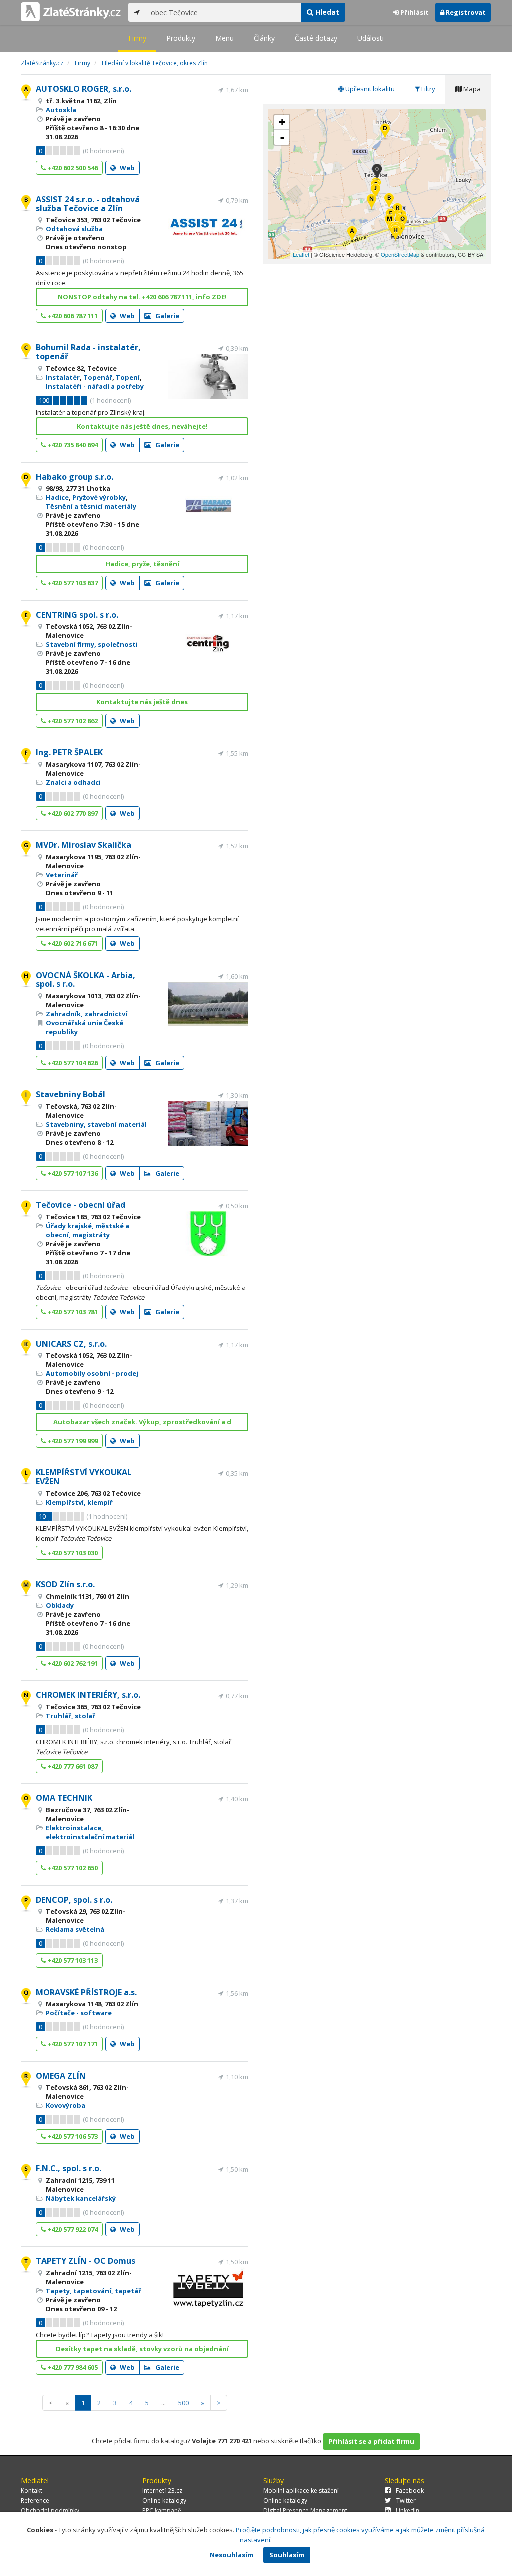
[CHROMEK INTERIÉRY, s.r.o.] (372, 203)
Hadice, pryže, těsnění (142, 564)
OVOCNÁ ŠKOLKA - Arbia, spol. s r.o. (86, 980)
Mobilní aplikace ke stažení (301, 2490)
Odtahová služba (74, 229)
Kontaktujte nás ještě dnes (142, 702)
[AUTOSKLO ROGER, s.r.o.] (352, 235)
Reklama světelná (75, 1929)
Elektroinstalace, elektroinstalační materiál (90, 1832)
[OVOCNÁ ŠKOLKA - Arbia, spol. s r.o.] (396, 234)
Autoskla (61, 110)
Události (371, 38)
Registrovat (465, 12)
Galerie (167, 316)
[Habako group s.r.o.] (385, 132)
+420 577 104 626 (72, 1063)
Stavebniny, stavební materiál (96, 1124)
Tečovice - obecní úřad (81, 1205)
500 (184, 2403)
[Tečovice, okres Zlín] (377, 173)
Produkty (181, 38)
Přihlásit (414, 12)
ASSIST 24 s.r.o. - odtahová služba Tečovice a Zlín (88, 204)
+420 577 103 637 (72, 583)
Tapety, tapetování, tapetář (94, 2291)
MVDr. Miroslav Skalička (84, 845)
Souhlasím (287, 2555)
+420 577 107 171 (72, 2044)
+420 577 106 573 (72, 2136)
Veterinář (62, 875)
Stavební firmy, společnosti (92, 644)
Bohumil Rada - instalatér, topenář (88, 352)
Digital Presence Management (305, 2510)
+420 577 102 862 (72, 721)
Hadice (57, 497)
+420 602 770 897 (72, 813)
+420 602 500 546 (72, 168)
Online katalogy (164, 2500)
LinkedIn (408, 2510)
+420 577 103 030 (72, 1553)
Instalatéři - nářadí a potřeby (95, 386)
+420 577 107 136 (72, 1173)
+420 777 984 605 (72, 2367)
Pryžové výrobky (99, 497)
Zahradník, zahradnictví (87, 1014)
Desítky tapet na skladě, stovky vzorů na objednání (142, 2349)
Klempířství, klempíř (79, 1502)
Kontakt (32, 2490)
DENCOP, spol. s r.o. (74, 1900)
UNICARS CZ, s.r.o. (71, 1344)
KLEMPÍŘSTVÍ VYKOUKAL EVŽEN (84, 1477)
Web (127, 168)
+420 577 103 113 (72, 1960)
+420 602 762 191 (72, 1663)
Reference (35, 2500)
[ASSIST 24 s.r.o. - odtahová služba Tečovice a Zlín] (389, 202)
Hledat (326, 12)
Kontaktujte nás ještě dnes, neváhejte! (142, 426)
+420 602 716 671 (72, 943)
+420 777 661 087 (72, 1766)
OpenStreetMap (400, 254)
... (164, 2403)
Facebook (410, 2490)
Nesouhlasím (232, 2555)
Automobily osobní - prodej (92, 1373)
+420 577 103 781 (72, 1312)
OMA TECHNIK (64, 1798)
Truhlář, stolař (71, 1716)
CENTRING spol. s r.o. (77, 615)
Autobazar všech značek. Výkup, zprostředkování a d (142, 1422)
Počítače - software (79, 2013)
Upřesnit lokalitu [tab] (369, 89)
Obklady (60, 1605)
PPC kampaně (162, 2510)
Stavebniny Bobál (71, 1094)
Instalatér (63, 377)
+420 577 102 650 (72, 1868)
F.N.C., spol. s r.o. (69, 2168)
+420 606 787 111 (72, 316)
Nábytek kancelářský (81, 2198)
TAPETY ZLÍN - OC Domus (86, 2261)
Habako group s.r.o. (75, 477)
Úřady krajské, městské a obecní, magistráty (88, 1230)
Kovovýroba (66, 2105)
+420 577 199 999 (72, 1441)
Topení (128, 377)
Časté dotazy (316, 38)
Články (264, 38)
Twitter (406, 2500)
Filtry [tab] (428, 89)
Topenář (98, 377)
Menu (225, 38)
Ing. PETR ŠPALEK (69, 752)
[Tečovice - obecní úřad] (376, 192)
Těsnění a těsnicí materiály (91, 506)
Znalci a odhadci (73, 782)
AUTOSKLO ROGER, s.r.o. (84, 89)
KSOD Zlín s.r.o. (65, 1584)
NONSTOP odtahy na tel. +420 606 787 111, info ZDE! (142, 297)
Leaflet (301, 254)
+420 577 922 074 (72, 2229)
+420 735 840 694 (72, 445)
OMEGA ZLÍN (61, 2076)
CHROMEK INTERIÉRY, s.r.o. (88, 1695)
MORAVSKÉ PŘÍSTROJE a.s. (86, 1992)
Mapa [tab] (471, 89)
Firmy (137, 38)
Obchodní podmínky (50, 2510)
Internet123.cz (162, 2490)
